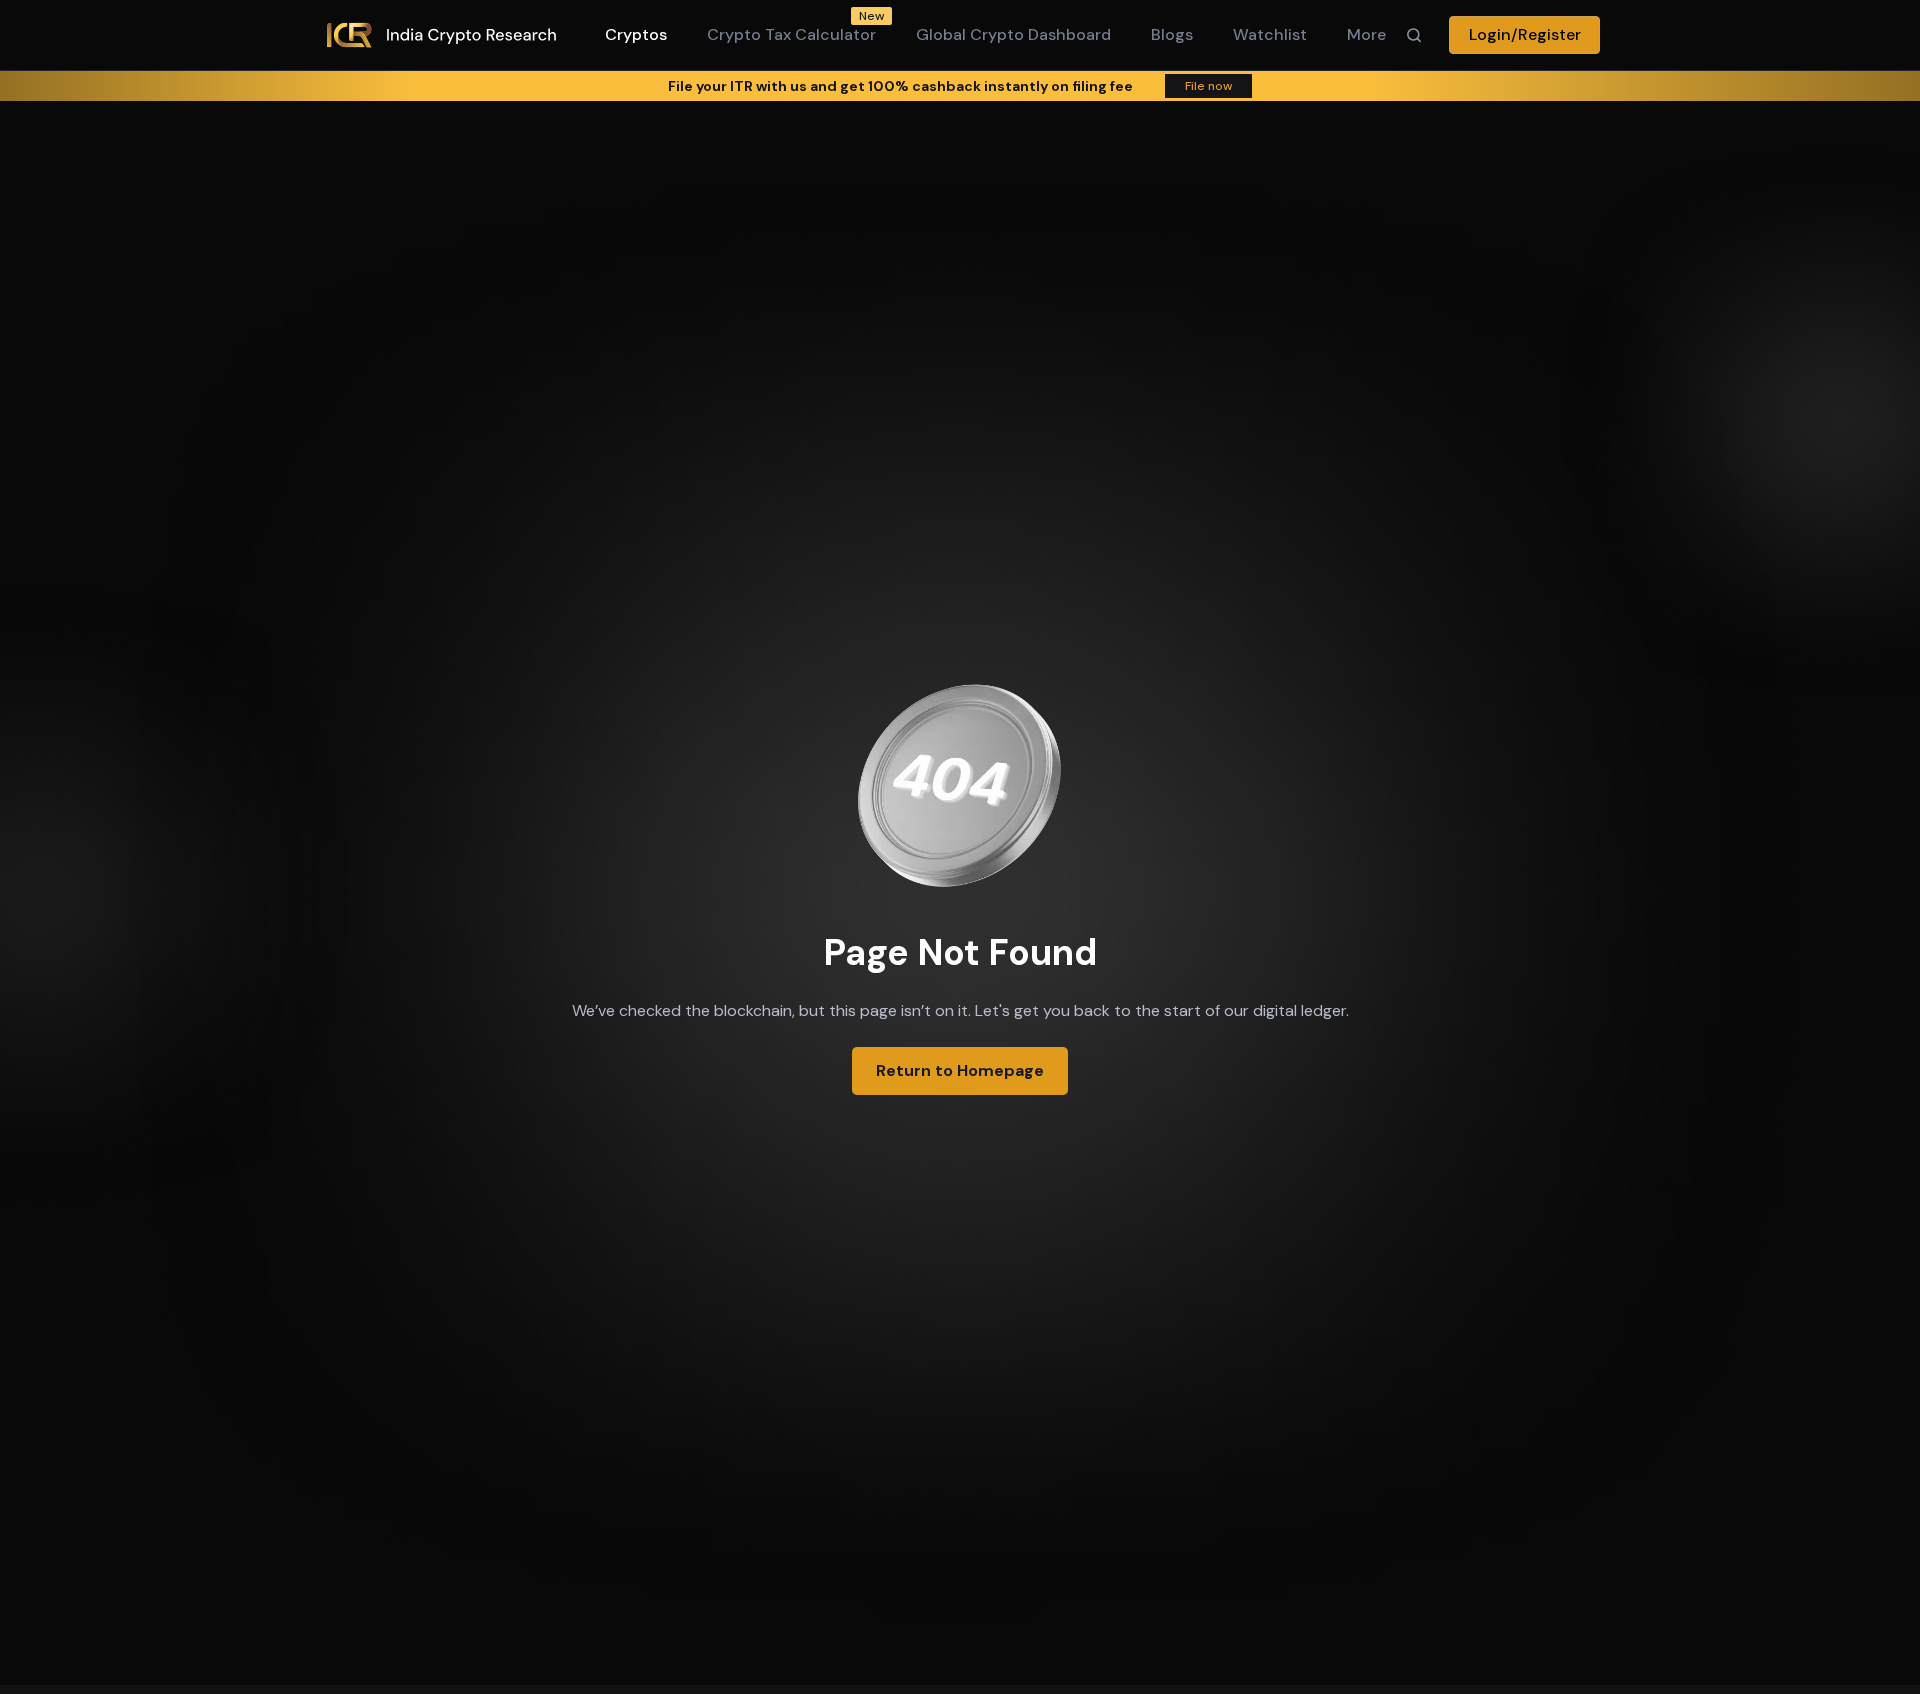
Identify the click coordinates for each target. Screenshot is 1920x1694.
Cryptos (636, 34)
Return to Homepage (960, 1070)
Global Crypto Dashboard (1013, 34)
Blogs (1172, 34)
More (1366, 34)
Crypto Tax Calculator (791, 34)
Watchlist (1270, 34)
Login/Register (1525, 34)
